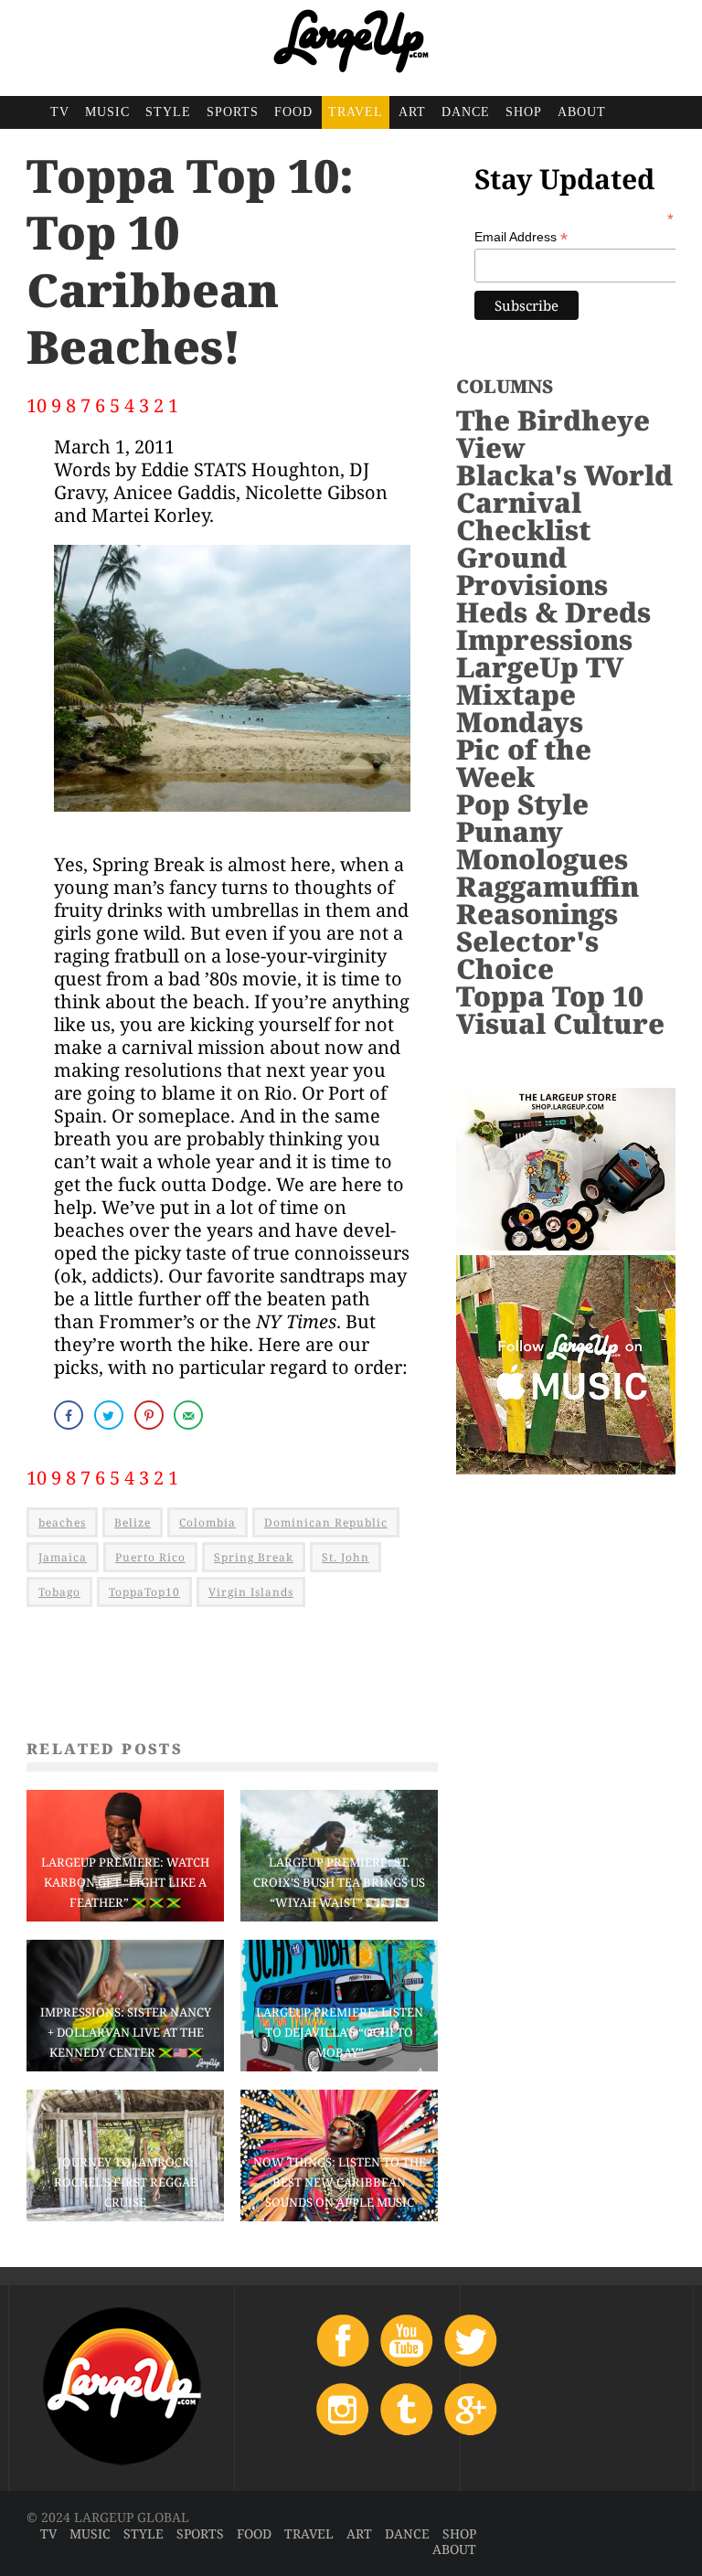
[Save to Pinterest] (151, 1415)
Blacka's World (564, 475)
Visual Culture (560, 1023)
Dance (466, 112)
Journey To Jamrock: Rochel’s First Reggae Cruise (126, 2182)
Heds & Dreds (553, 612)
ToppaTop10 (144, 1592)
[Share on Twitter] (111, 1415)
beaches (62, 1522)
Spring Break (254, 1557)
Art (412, 112)
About (582, 112)
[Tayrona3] (232, 823)
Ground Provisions (532, 571)
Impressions (544, 639)
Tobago (59, 1592)
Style (168, 112)
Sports (233, 112)
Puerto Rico (150, 1557)
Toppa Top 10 (550, 996)
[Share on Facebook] (70, 1415)
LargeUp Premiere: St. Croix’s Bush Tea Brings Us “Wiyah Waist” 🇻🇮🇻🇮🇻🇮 (339, 1882)
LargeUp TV (540, 667)
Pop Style (522, 804)
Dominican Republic (326, 1522)
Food (293, 112)
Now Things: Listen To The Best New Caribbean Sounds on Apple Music (340, 2182)
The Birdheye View (553, 434)
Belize (133, 1522)
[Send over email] (190, 1415)
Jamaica (63, 1557)
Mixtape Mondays (520, 708)
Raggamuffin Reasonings (548, 900)
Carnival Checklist (523, 516)
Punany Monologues (542, 845)
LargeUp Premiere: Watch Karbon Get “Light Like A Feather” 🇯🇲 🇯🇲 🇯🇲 (125, 1882)
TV (60, 112)
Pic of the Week (524, 763)
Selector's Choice (527, 955)
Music (107, 112)
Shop (524, 112)
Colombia (207, 1522)
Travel (356, 112)
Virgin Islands (251, 1592)
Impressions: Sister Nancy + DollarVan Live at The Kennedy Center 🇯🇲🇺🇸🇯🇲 (126, 2032)
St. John (346, 1557)
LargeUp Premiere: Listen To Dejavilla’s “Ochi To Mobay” (340, 2032)
